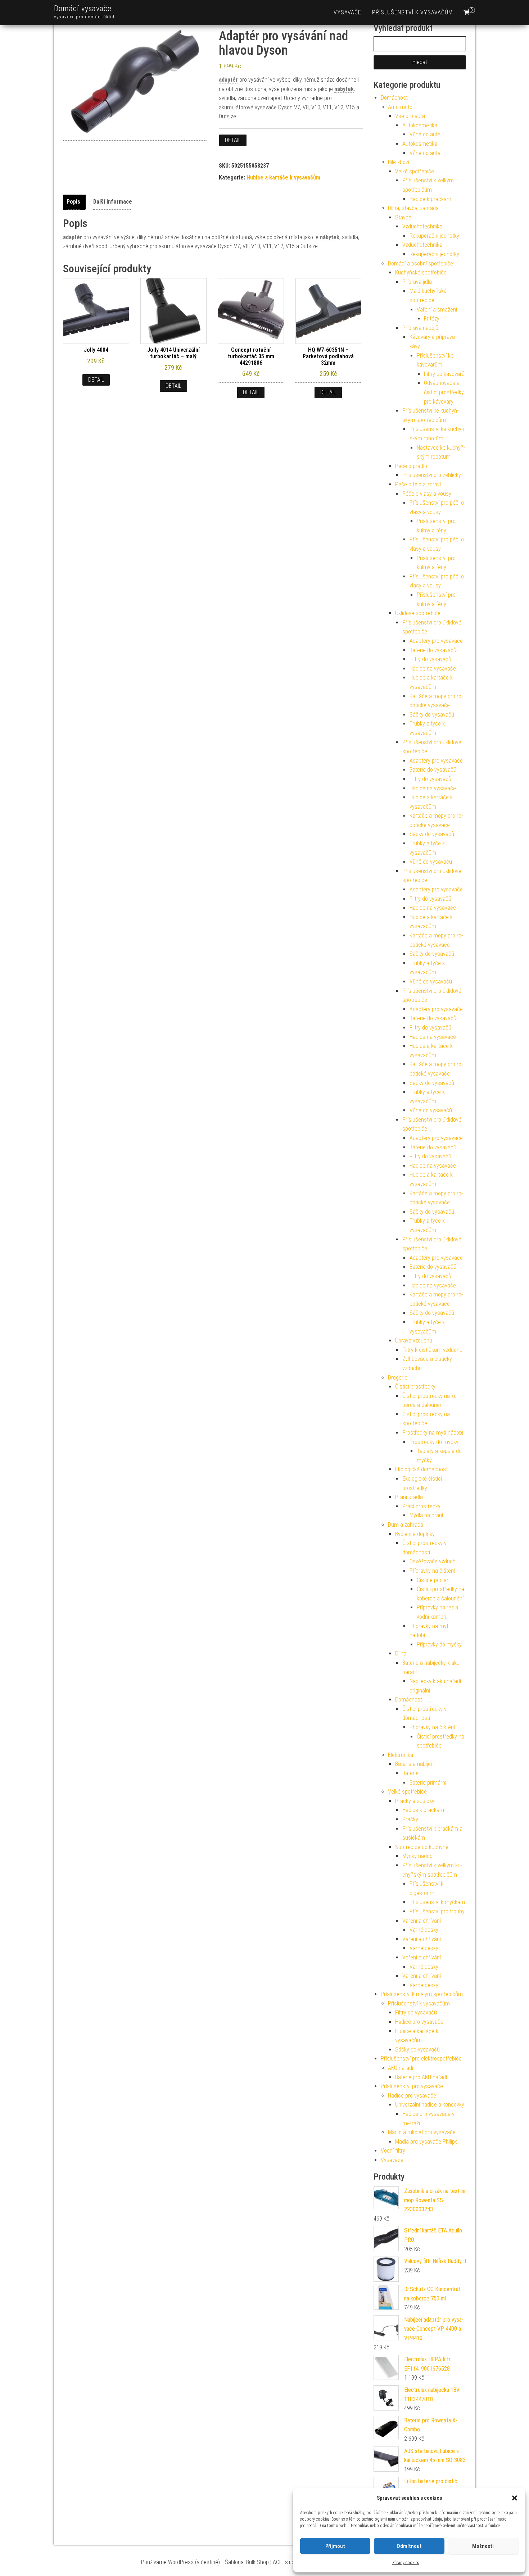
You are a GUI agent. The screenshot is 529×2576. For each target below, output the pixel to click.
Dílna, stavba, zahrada (413, 208)
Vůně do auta (425, 134)
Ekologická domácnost (421, 1469)
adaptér (228, 80)
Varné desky (424, 1930)
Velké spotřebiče (415, 171)
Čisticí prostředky (415, 1387)
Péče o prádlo (411, 466)
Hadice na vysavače (433, 669)
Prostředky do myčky (434, 1442)
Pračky (410, 1819)
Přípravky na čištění (432, 1571)
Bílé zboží (399, 162)
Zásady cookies (406, 2563)
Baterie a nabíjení (415, 1764)
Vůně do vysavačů (431, 862)
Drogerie (398, 1378)
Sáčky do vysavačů (432, 715)
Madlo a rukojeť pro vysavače (422, 2132)
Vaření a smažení (437, 310)
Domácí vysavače (83, 8)
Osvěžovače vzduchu (434, 1561)
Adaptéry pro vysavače (436, 641)
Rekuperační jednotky (434, 236)
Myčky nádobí (418, 1856)
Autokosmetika (420, 125)
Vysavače (347, 12)
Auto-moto (400, 107)
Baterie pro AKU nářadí (421, 2077)
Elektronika (401, 1755)
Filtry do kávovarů (444, 374)
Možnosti (483, 2546)
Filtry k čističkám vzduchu (432, 1350)
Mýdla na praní (426, 1515)
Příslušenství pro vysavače (412, 2086)
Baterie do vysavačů (433, 650)
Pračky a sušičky (415, 1801)
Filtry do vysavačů (430, 659)
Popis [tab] (73, 202)
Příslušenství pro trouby (437, 1911)
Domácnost (394, 98)
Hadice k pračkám (430, 199)
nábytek (344, 89)
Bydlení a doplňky (415, 1534)
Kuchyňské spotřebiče (421, 272)
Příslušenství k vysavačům (412, 12)
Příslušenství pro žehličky (432, 475)
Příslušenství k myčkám (437, 1902)
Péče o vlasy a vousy (427, 494)
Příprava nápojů (420, 328)
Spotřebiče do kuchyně (422, 1847)
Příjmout (335, 2546)
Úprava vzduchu (414, 1341)
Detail (233, 140)
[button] (515, 2498)
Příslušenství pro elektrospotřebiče (421, 2059)
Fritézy (432, 319)
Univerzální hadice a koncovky (430, 2105)
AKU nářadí (401, 2068)
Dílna (401, 1653)
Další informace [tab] (113, 202)
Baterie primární (428, 1783)
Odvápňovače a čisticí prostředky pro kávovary (444, 392)
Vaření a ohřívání (422, 1921)
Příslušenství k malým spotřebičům (422, 1994)
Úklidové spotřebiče (418, 613)
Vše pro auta (410, 116)
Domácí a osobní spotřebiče (421, 263)
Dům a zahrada (406, 1525)
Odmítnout (409, 2546)
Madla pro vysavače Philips (426, 2142)
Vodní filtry (393, 2151)
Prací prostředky (421, 1506)
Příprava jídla (417, 282)
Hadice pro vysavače (419, 2022)
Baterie (410, 1773)
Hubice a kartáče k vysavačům (283, 178)
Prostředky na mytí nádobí (433, 1433)
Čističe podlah (433, 1580)
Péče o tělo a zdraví (418, 484)
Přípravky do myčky (439, 1644)
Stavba (403, 217)
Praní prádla (409, 1497)
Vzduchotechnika (422, 226)
